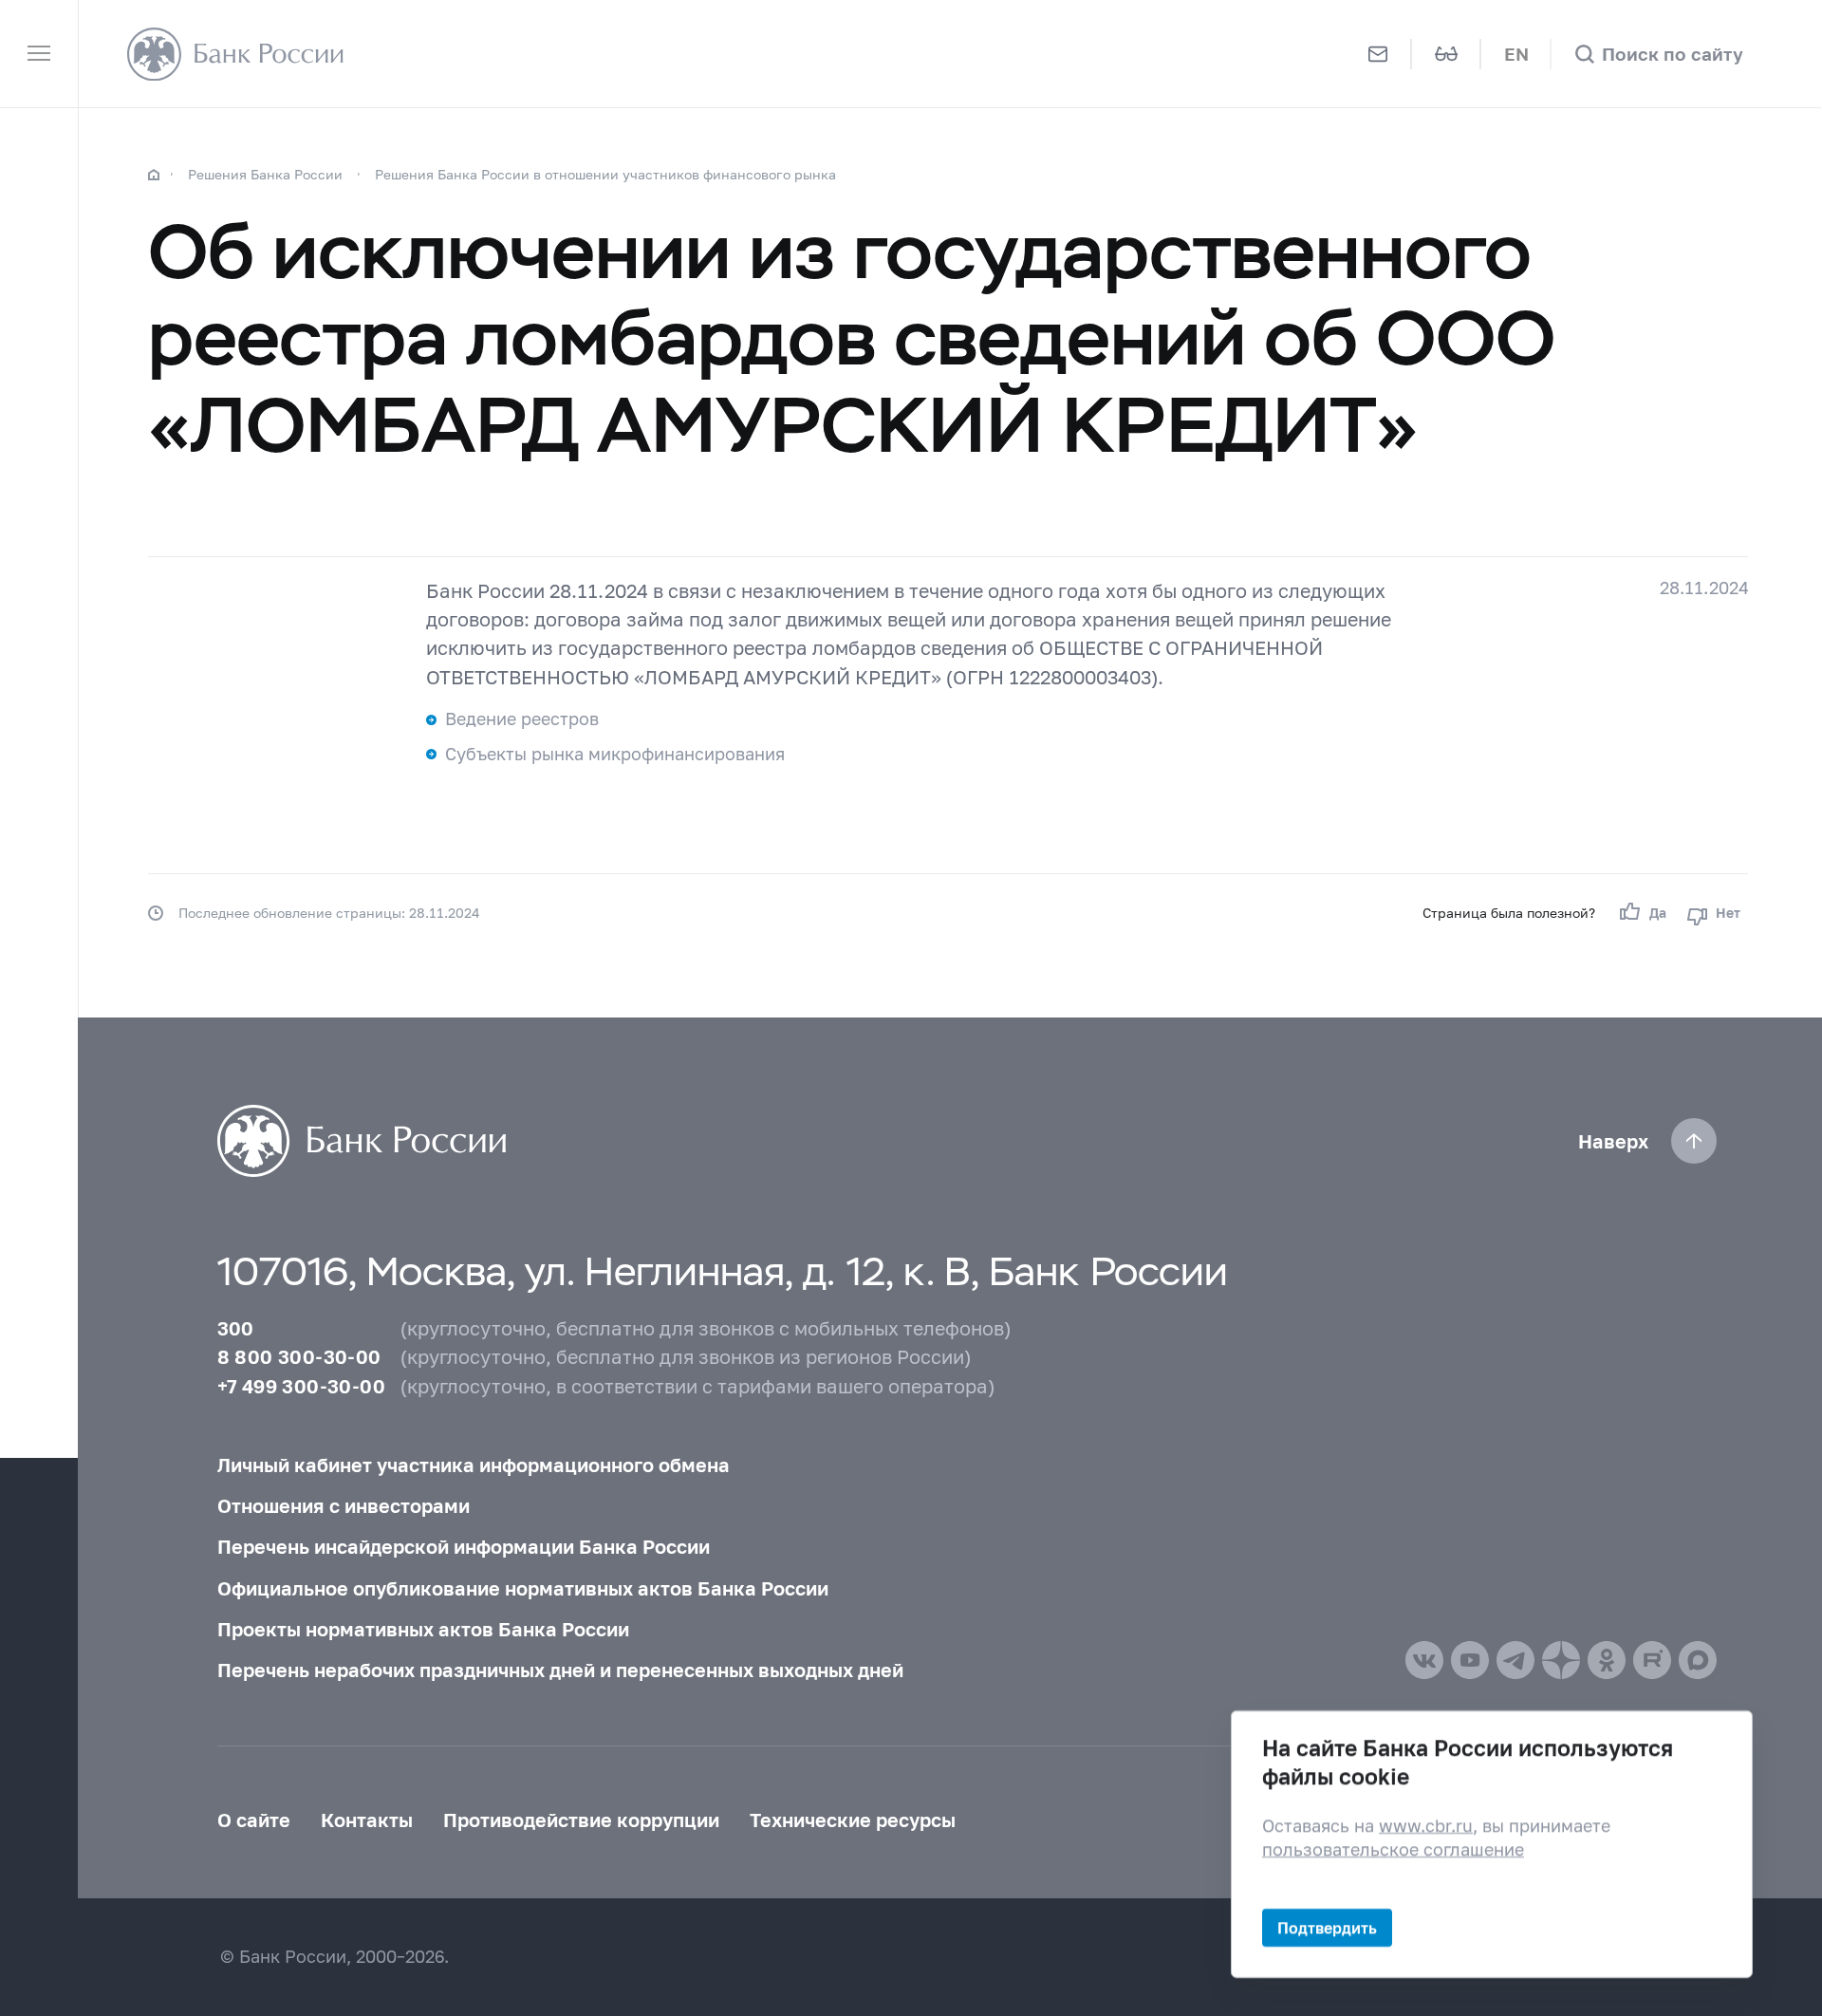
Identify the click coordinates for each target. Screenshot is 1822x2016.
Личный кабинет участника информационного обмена (474, 1465)
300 (236, 1328)
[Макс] (1698, 1660)
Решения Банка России (265, 174)
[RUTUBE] (1652, 1660)
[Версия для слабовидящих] (1447, 54)
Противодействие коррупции (581, 1820)
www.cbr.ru (1426, 1825)
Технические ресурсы (853, 1820)
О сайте (254, 1820)
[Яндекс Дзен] (1561, 1660)
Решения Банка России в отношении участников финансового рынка (605, 174)
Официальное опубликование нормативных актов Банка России (523, 1588)
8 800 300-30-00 (299, 1356)
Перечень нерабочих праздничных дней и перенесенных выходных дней (560, 1670)
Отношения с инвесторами (344, 1505)
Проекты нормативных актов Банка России (423, 1629)
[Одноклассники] (1607, 1660)
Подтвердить (1327, 1927)
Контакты (367, 1820)
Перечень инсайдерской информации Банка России (464, 1546)
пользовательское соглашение (1393, 1849)
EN (1516, 54)
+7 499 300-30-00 (301, 1386)
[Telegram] (1515, 1660)
